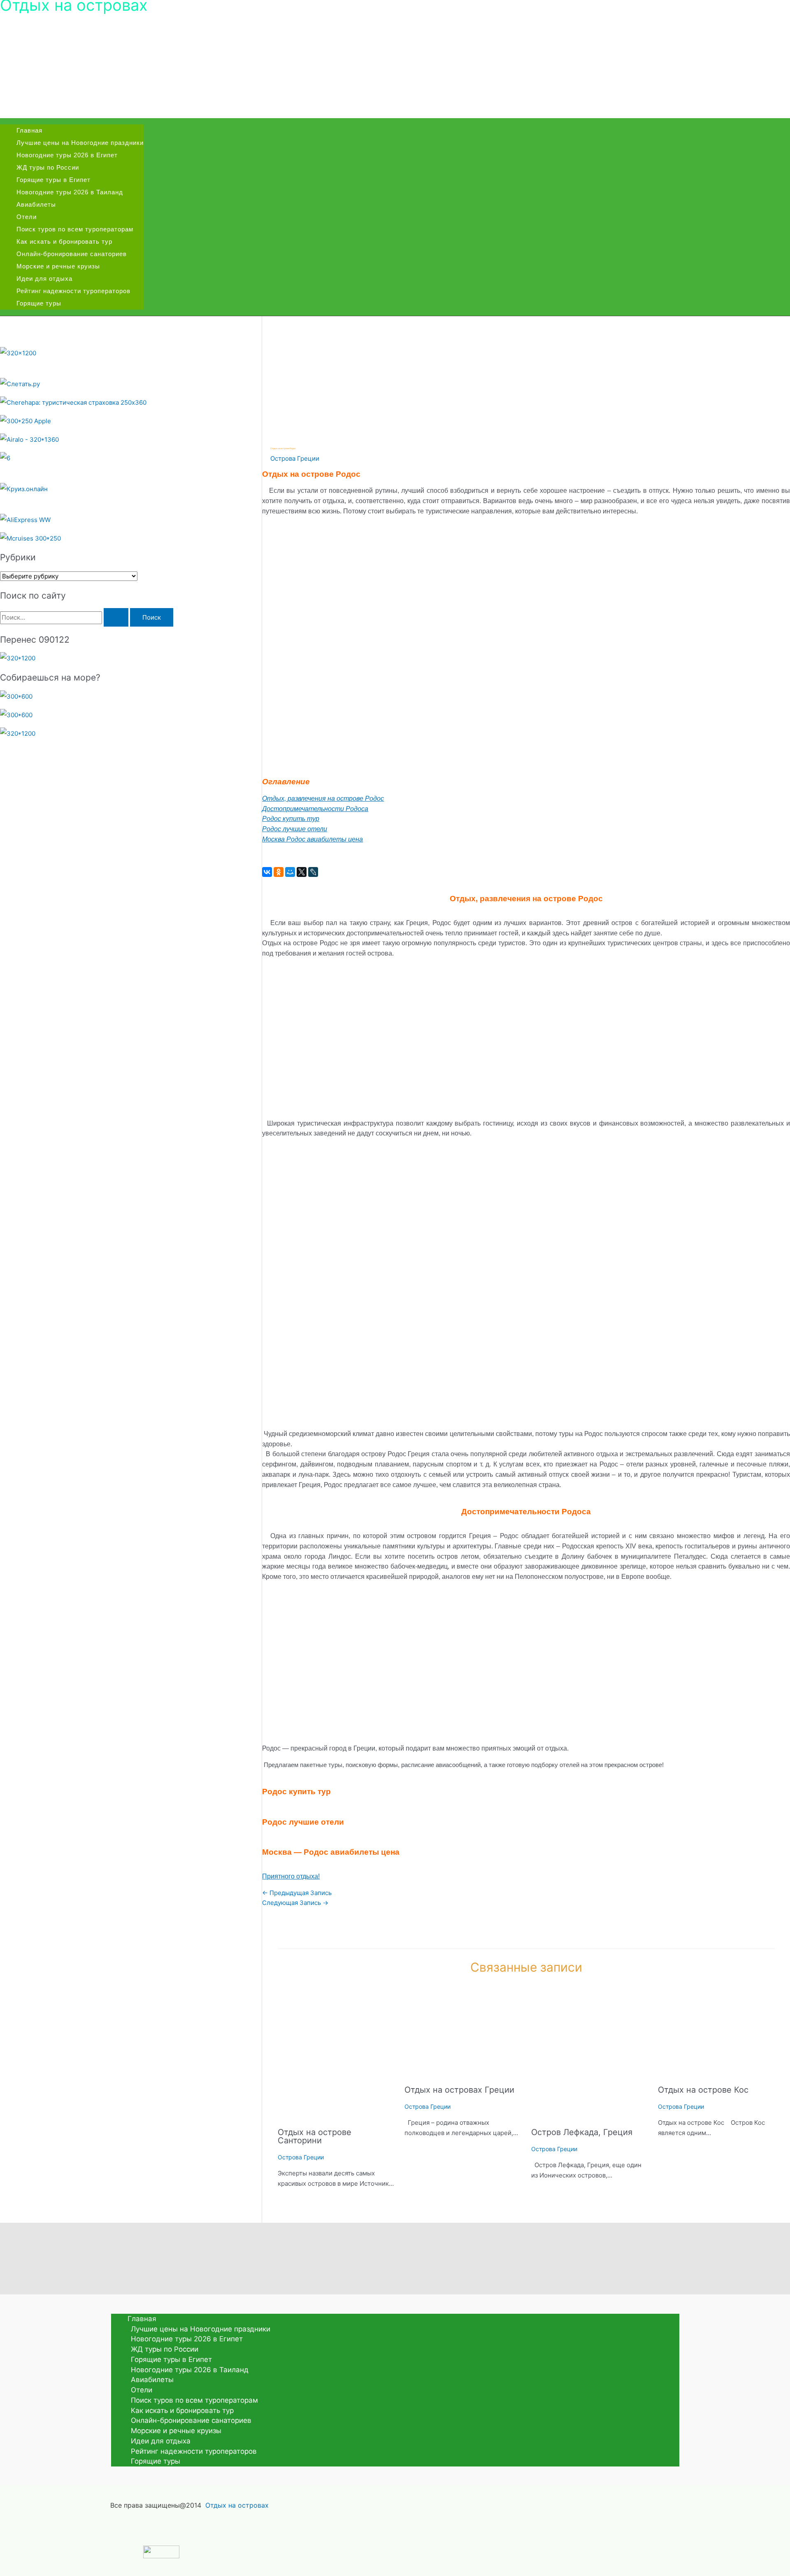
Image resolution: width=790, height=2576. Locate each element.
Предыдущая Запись (297, 1893)
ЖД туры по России (48, 167)
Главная (29, 130)
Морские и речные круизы (58, 266)
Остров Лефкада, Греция (582, 2132)
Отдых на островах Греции (459, 2090)
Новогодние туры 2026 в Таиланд (70, 192)
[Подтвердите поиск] (116, 617)
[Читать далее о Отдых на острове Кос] (716, 2072)
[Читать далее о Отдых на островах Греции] (463, 2072)
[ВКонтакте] (267, 872)
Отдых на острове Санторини (315, 2136)
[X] (302, 872)
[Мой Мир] (290, 872)
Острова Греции (295, 458)
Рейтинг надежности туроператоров (73, 291)
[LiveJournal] (313, 872)
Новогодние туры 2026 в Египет (67, 155)
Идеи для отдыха (44, 279)
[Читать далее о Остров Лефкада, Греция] (589, 2115)
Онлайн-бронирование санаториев (72, 254)
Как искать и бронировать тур (64, 241)
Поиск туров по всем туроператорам (75, 229)
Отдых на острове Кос (703, 2090)
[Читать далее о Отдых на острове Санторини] (336, 2115)
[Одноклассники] (279, 872)
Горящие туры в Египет (53, 180)
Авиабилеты (36, 204)
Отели (27, 217)
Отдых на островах (237, 2505)
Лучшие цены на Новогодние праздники (80, 143)
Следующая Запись (295, 1903)
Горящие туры (39, 303)
